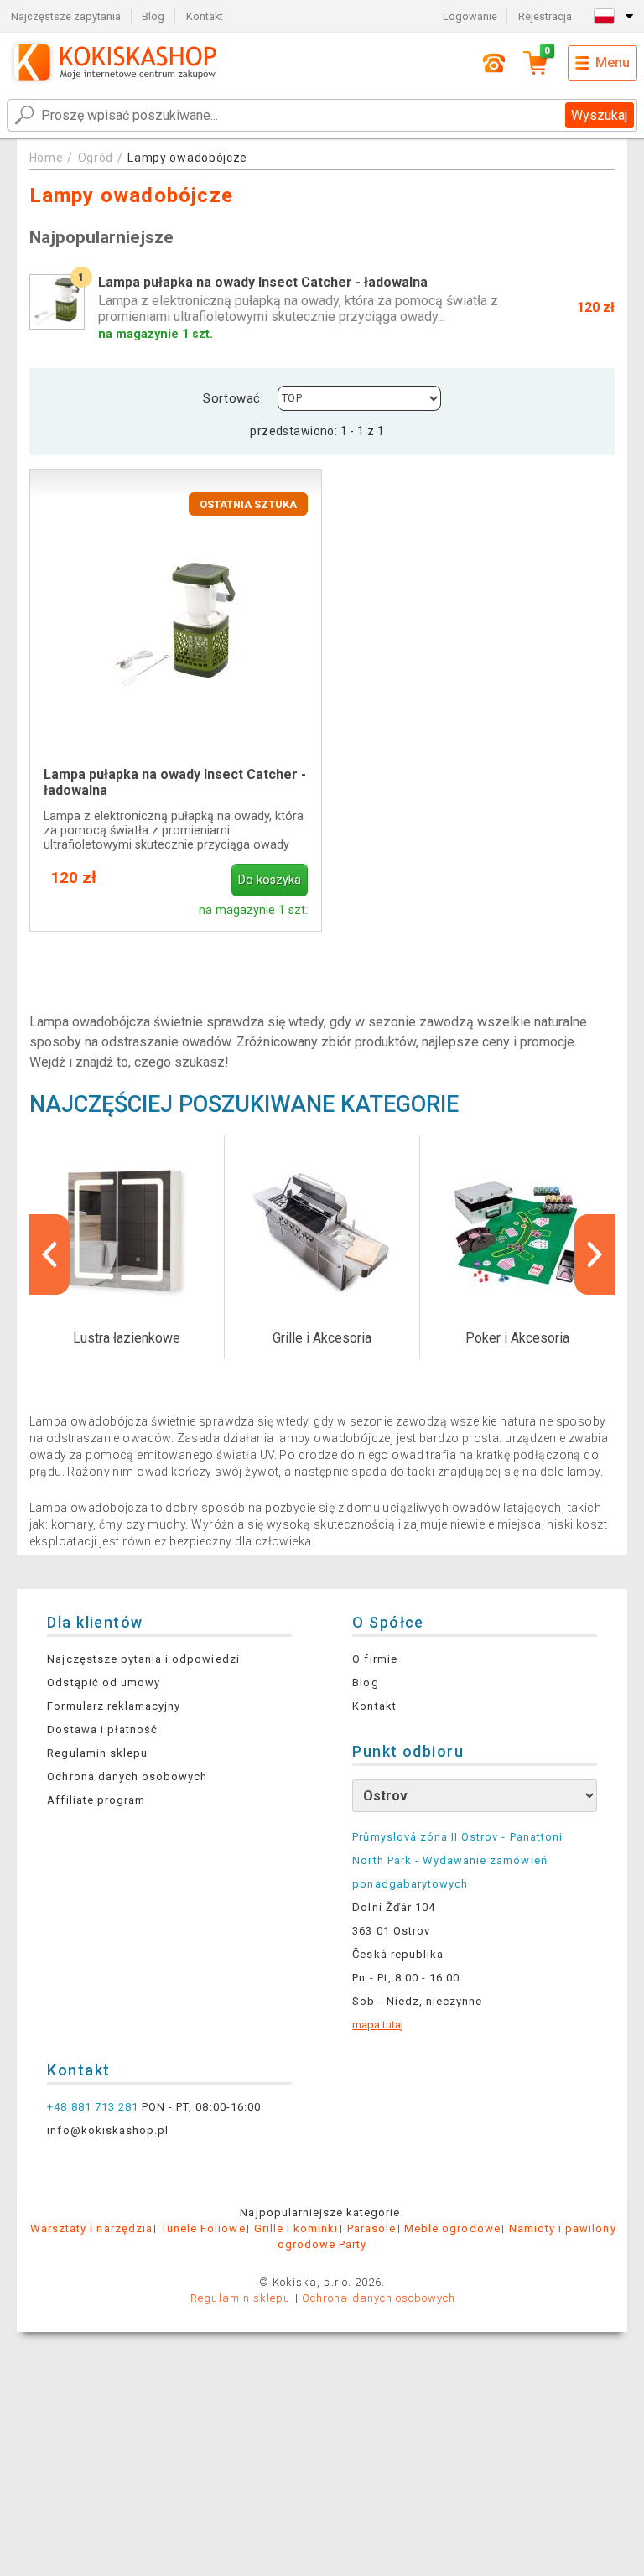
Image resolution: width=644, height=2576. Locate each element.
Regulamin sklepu (97, 1753)
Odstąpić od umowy (104, 1683)
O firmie (374, 1659)
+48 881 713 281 (93, 2107)
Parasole (371, 2228)
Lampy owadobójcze (187, 158)
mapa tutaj (378, 2025)
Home (47, 158)
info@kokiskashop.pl (108, 2130)
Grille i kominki (296, 2228)
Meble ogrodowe (452, 2228)
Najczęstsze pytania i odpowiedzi (143, 1659)
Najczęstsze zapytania (66, 16)
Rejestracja (545, 16)
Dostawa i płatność (102, 1729)
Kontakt (205, 16)
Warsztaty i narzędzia (91, 2228)
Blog (153, 16)
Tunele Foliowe (203, 2228)
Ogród (96, 158)
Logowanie (470, 16)
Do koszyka (270, 880)
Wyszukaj (599, 115)
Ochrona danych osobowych (127, 1776)
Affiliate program (96, 1800)
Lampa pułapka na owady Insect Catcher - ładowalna (175, 782)
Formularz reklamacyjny (114, 1706)
